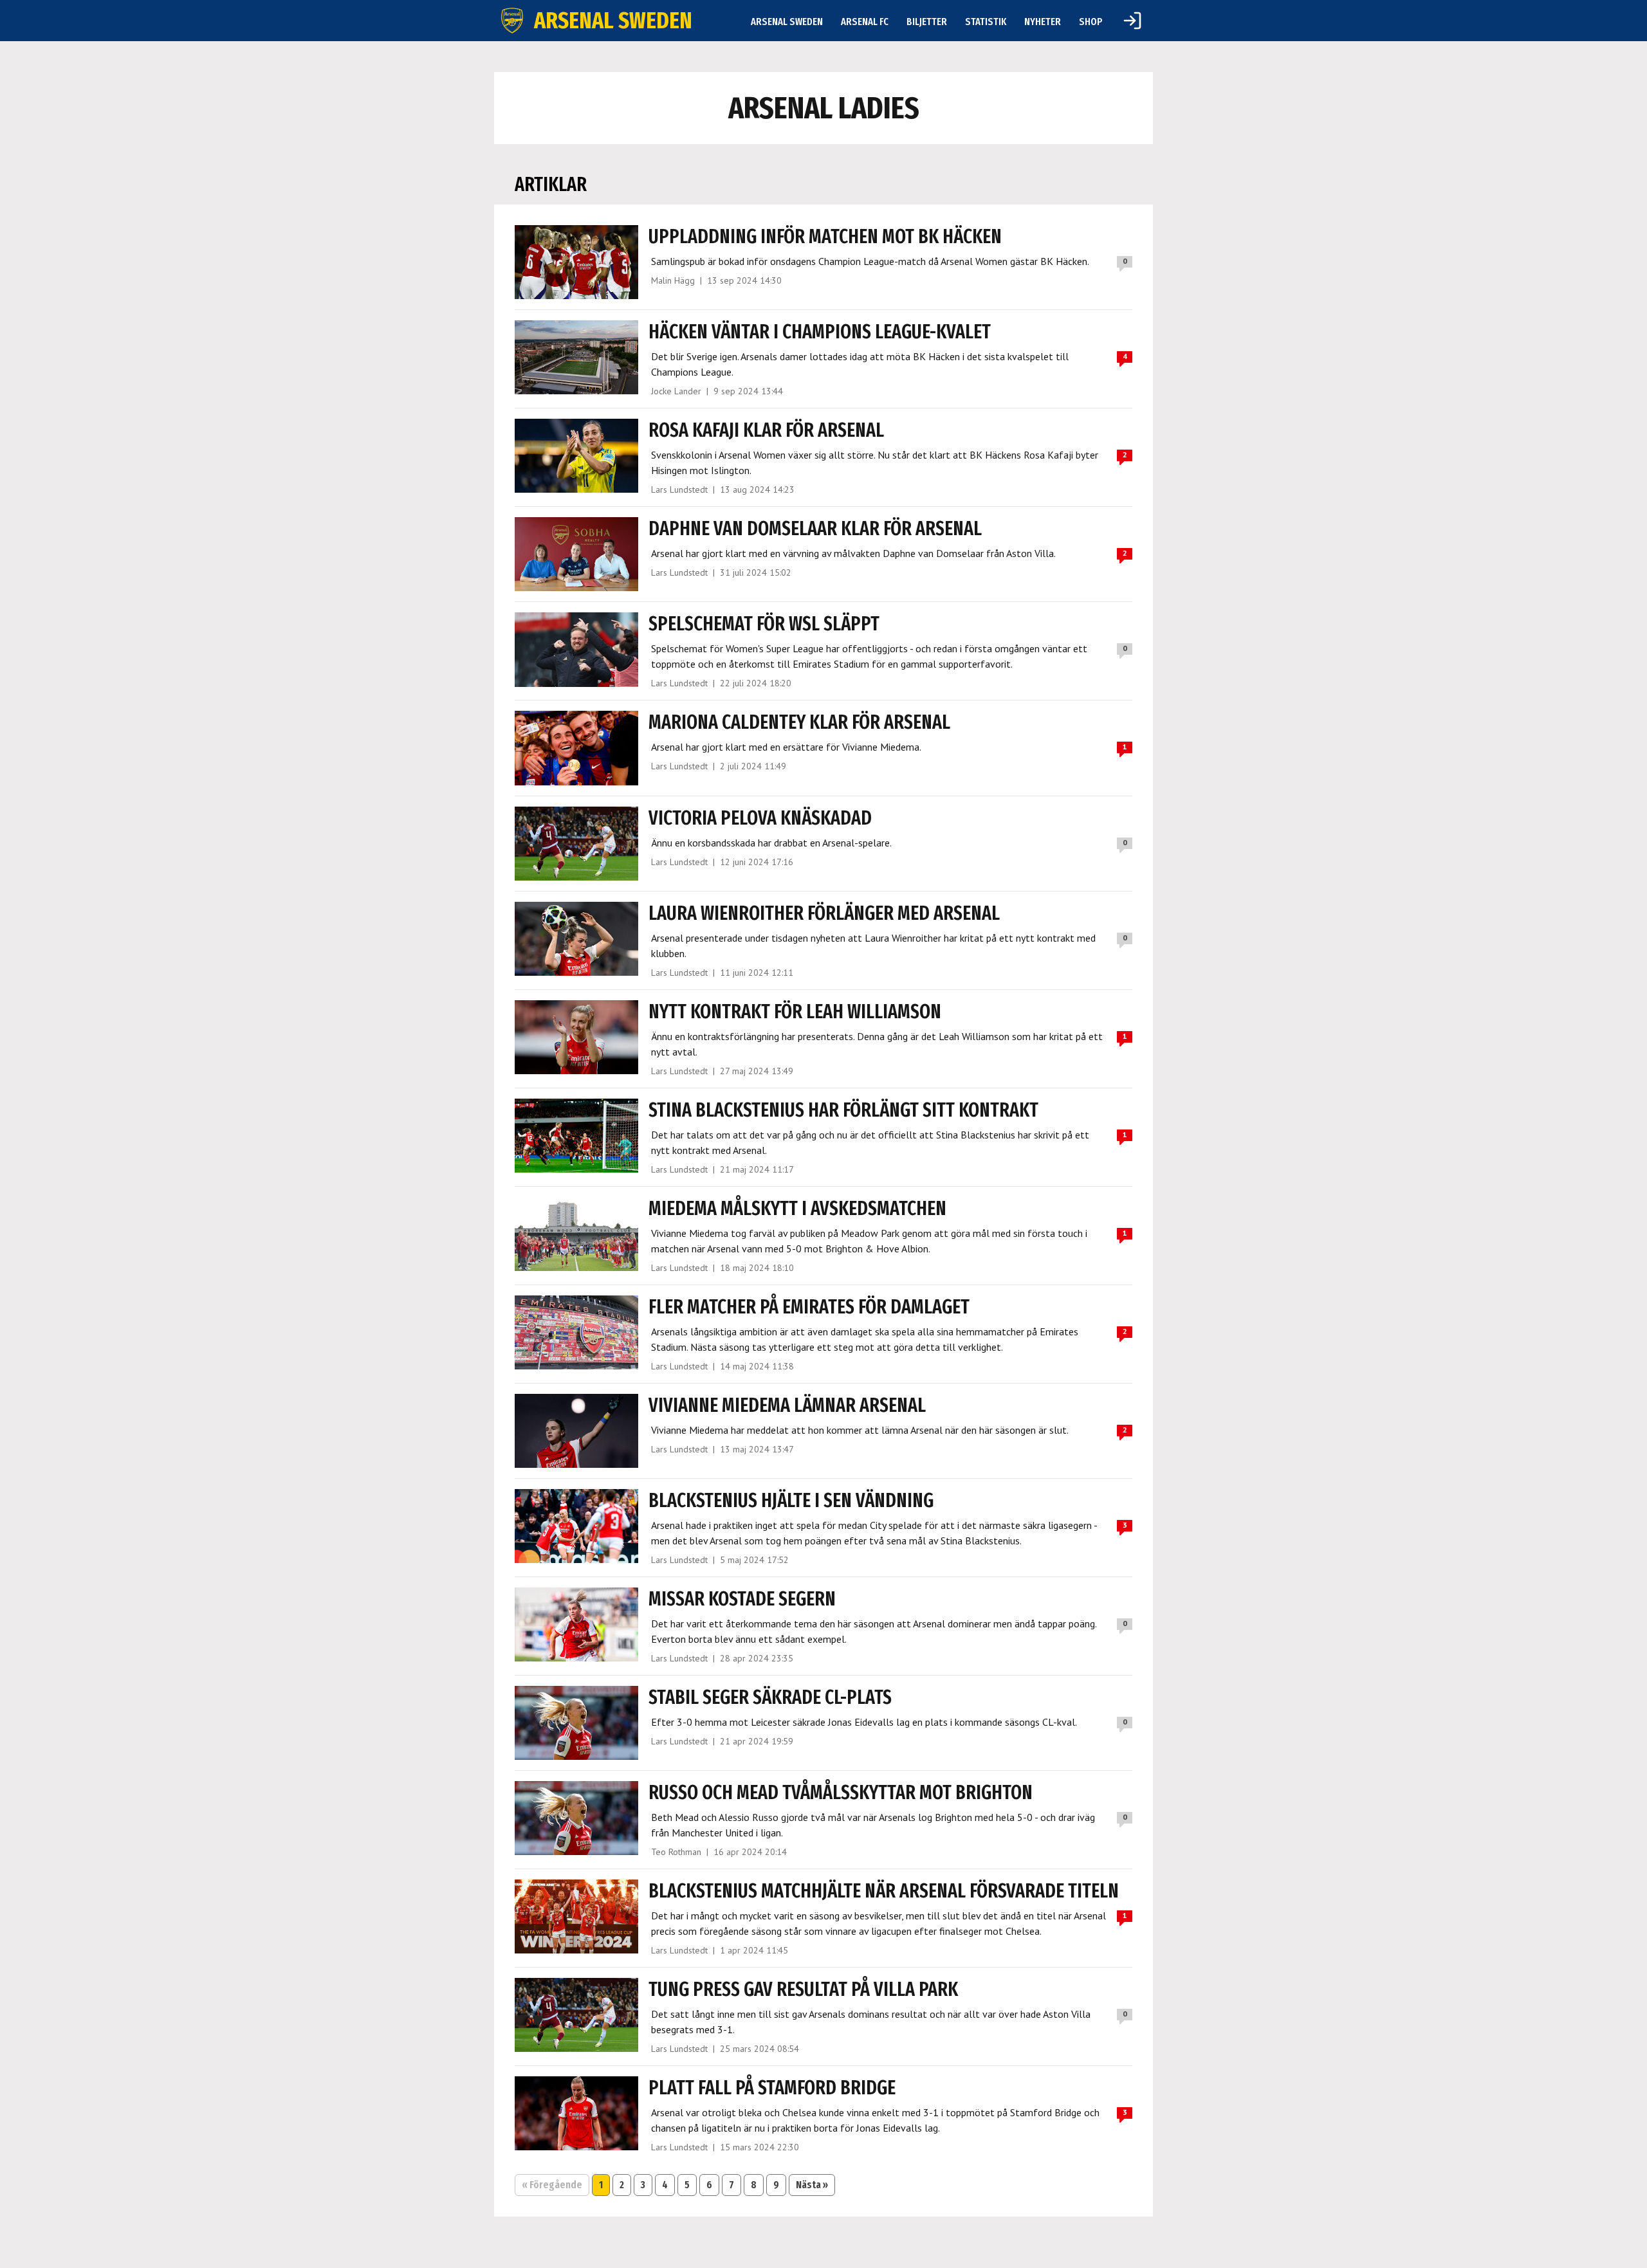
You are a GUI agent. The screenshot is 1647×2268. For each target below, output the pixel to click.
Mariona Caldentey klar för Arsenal (799, 722)
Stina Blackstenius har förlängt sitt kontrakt (843, 1110)
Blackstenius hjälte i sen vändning (791, 1501)
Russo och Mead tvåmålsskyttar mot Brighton (841, 1793)
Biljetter (927, 22)
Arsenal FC (865, 22)
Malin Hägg (673, 280)
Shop (1091, 22)
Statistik (986, 22)
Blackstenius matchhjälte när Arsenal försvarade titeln (884, 1891)
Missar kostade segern (742, 1599)
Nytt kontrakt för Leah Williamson (795, 1012)
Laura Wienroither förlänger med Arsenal (824, 913)
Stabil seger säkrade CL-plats (770, 1697)
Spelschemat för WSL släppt (764, 624)
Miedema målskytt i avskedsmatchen (797, 1209)
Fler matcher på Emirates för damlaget (809, 1307)
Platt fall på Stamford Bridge (772, 2088)
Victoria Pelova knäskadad (760, 818)
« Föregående (552, 2185)
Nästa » (812, 2185)
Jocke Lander (676, 391)
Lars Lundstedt (679, 489)
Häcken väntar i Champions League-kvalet (820, 332)
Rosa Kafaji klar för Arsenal (766, 430)
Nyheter (1043, 22)
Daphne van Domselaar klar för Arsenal (815, 529)
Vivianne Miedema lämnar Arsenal (787, 1405)
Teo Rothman (676, 1852)
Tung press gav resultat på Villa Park (803, 1989)
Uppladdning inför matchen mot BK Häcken (825, 237)
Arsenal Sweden (787, 22)
